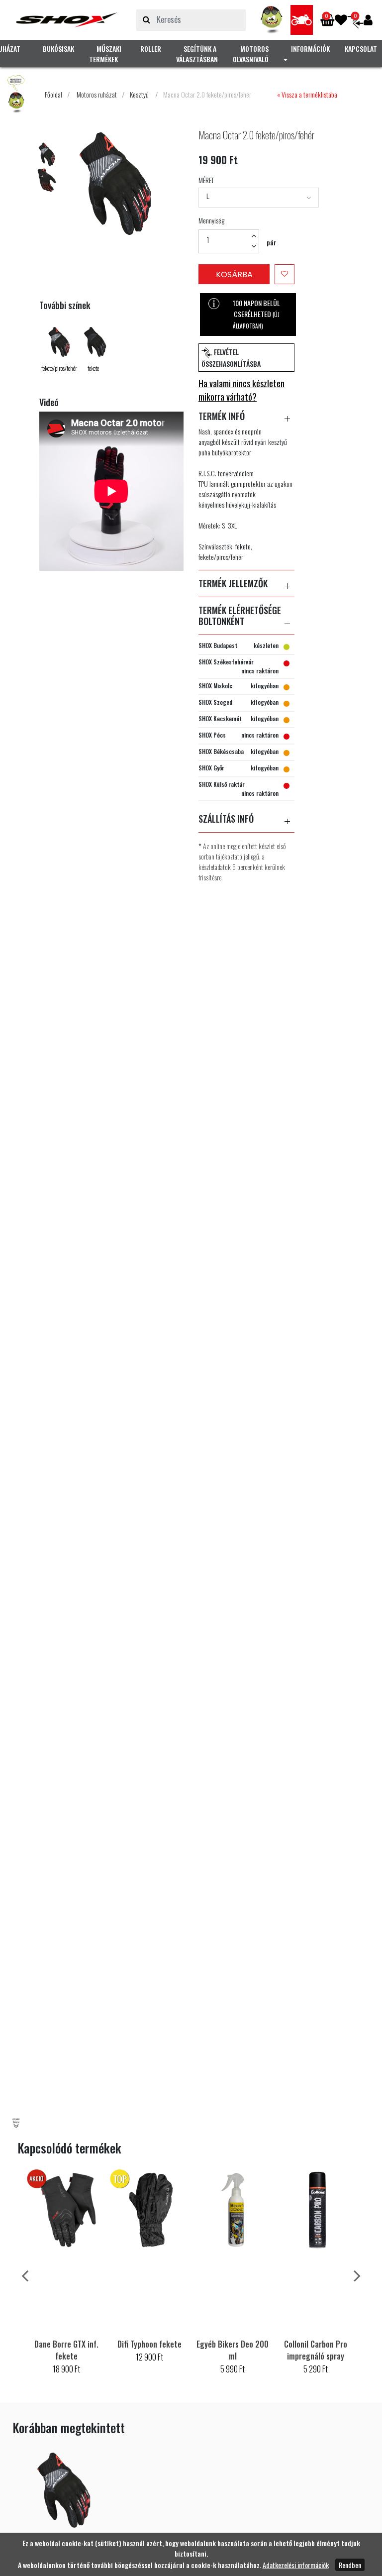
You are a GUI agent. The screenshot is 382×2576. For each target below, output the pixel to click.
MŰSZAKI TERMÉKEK (105, 54)
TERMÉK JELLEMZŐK (233, 584)
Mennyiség (211, 220)
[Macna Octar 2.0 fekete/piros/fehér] (67, 20)
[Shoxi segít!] (272, 20)
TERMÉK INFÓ (222, 417)
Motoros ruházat (97, 94)
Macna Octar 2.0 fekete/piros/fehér (207, 94)
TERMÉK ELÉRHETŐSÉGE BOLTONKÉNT (240, 616)
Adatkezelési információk (296, 2565)
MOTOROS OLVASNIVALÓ (251, 54)
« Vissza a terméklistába (307, 94)
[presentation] (25, 2275)
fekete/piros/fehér (59, 368)
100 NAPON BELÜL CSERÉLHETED (256, 314)
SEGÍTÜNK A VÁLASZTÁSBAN (197, 54)
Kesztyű (139, 94)
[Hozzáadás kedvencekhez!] (285, 274)
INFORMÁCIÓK (310, 49)
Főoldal (53, 94)
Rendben (350, 2565)
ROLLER (151, 49)
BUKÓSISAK (58, 49)
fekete (93, 368)
